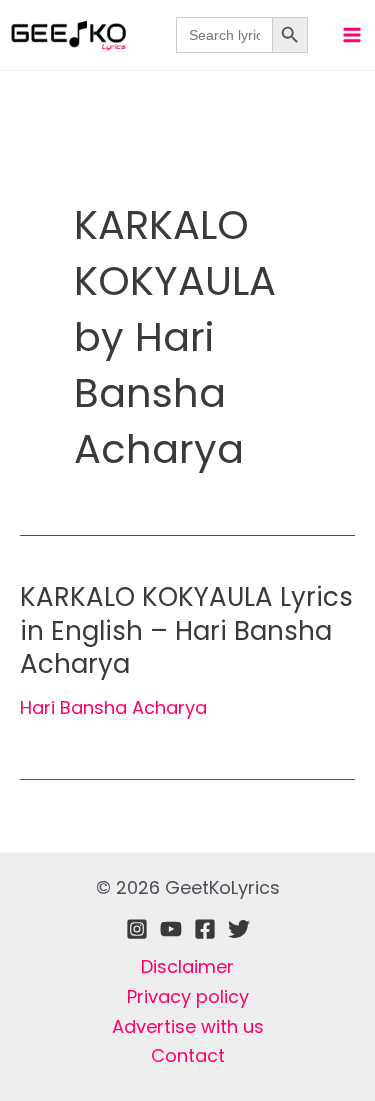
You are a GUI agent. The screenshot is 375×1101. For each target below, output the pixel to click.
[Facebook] (205, 929)
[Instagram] (137, 929)
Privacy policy (188, 996)
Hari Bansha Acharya (113, 707)
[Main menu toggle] (351, 34)
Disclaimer (187, 966)
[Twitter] (239, 929)
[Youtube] (171, 929)
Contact (188, 1055)
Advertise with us (188, 1026)
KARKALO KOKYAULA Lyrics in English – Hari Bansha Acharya (186, 631)
